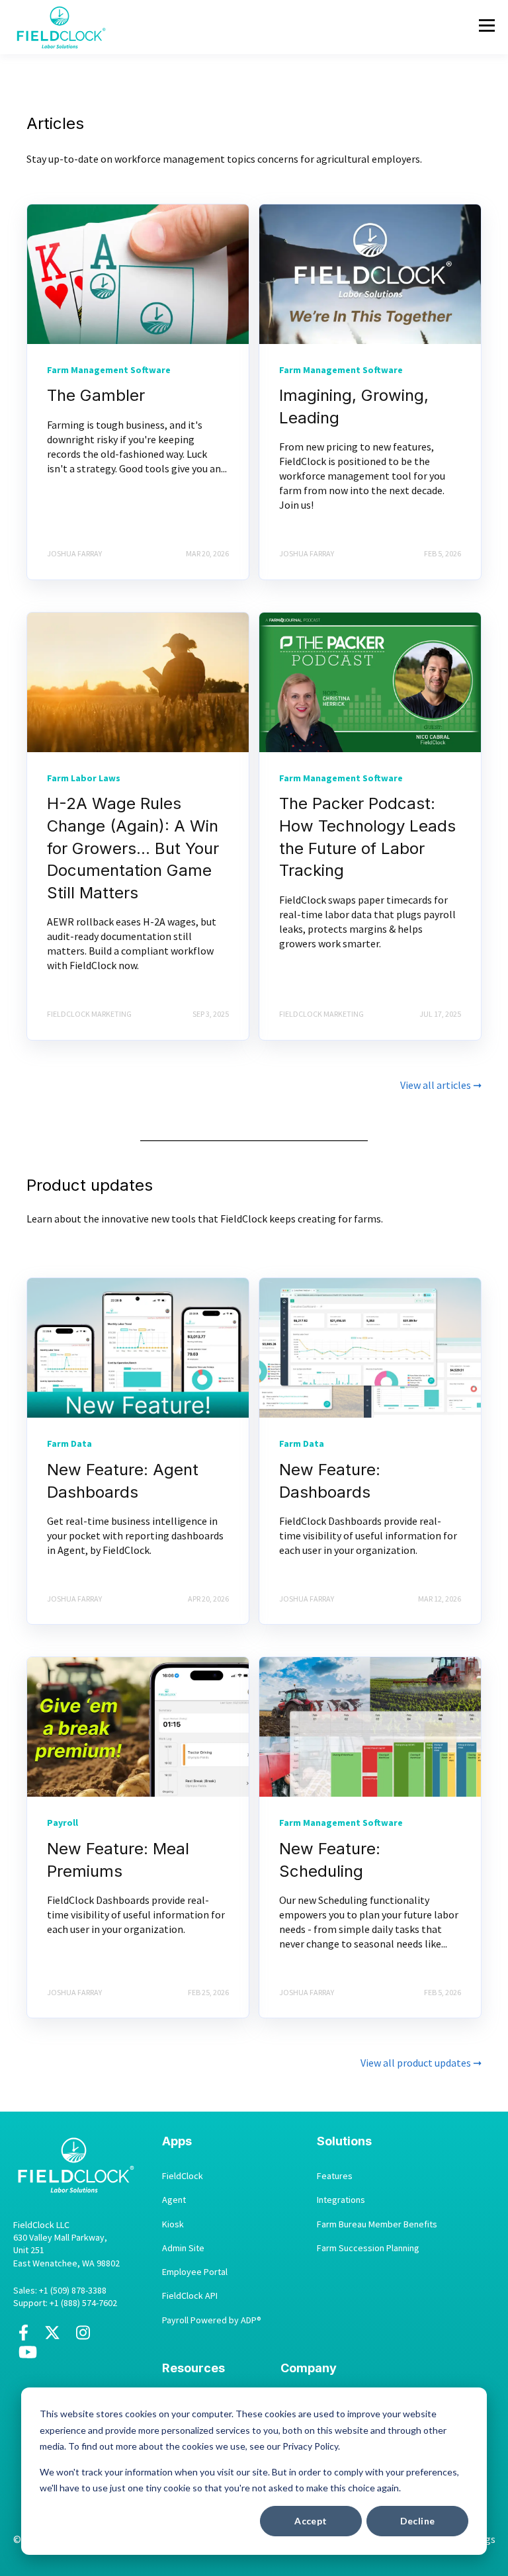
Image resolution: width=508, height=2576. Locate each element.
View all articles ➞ (441, 1085)
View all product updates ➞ (421, 2063)
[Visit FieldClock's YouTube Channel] (28, 2357)
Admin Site (183, 2248)
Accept (311, 2521)
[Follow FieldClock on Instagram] (83, 2337)
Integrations (341, 2200)
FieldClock (183, 2176)
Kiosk (173, 2224)
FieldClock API (190, 2296)
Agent (174, 2200)
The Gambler (96, 395)
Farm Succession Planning (368, 2248)
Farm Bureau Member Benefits (377, 2224)
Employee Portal (195, 2272)
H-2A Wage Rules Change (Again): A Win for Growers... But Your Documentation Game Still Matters (133, 848)
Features (335, 2176)
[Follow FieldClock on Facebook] (23, 2337)
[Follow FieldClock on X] (52, 2337)
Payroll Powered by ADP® (212, 2320)
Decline (418, 2521)
